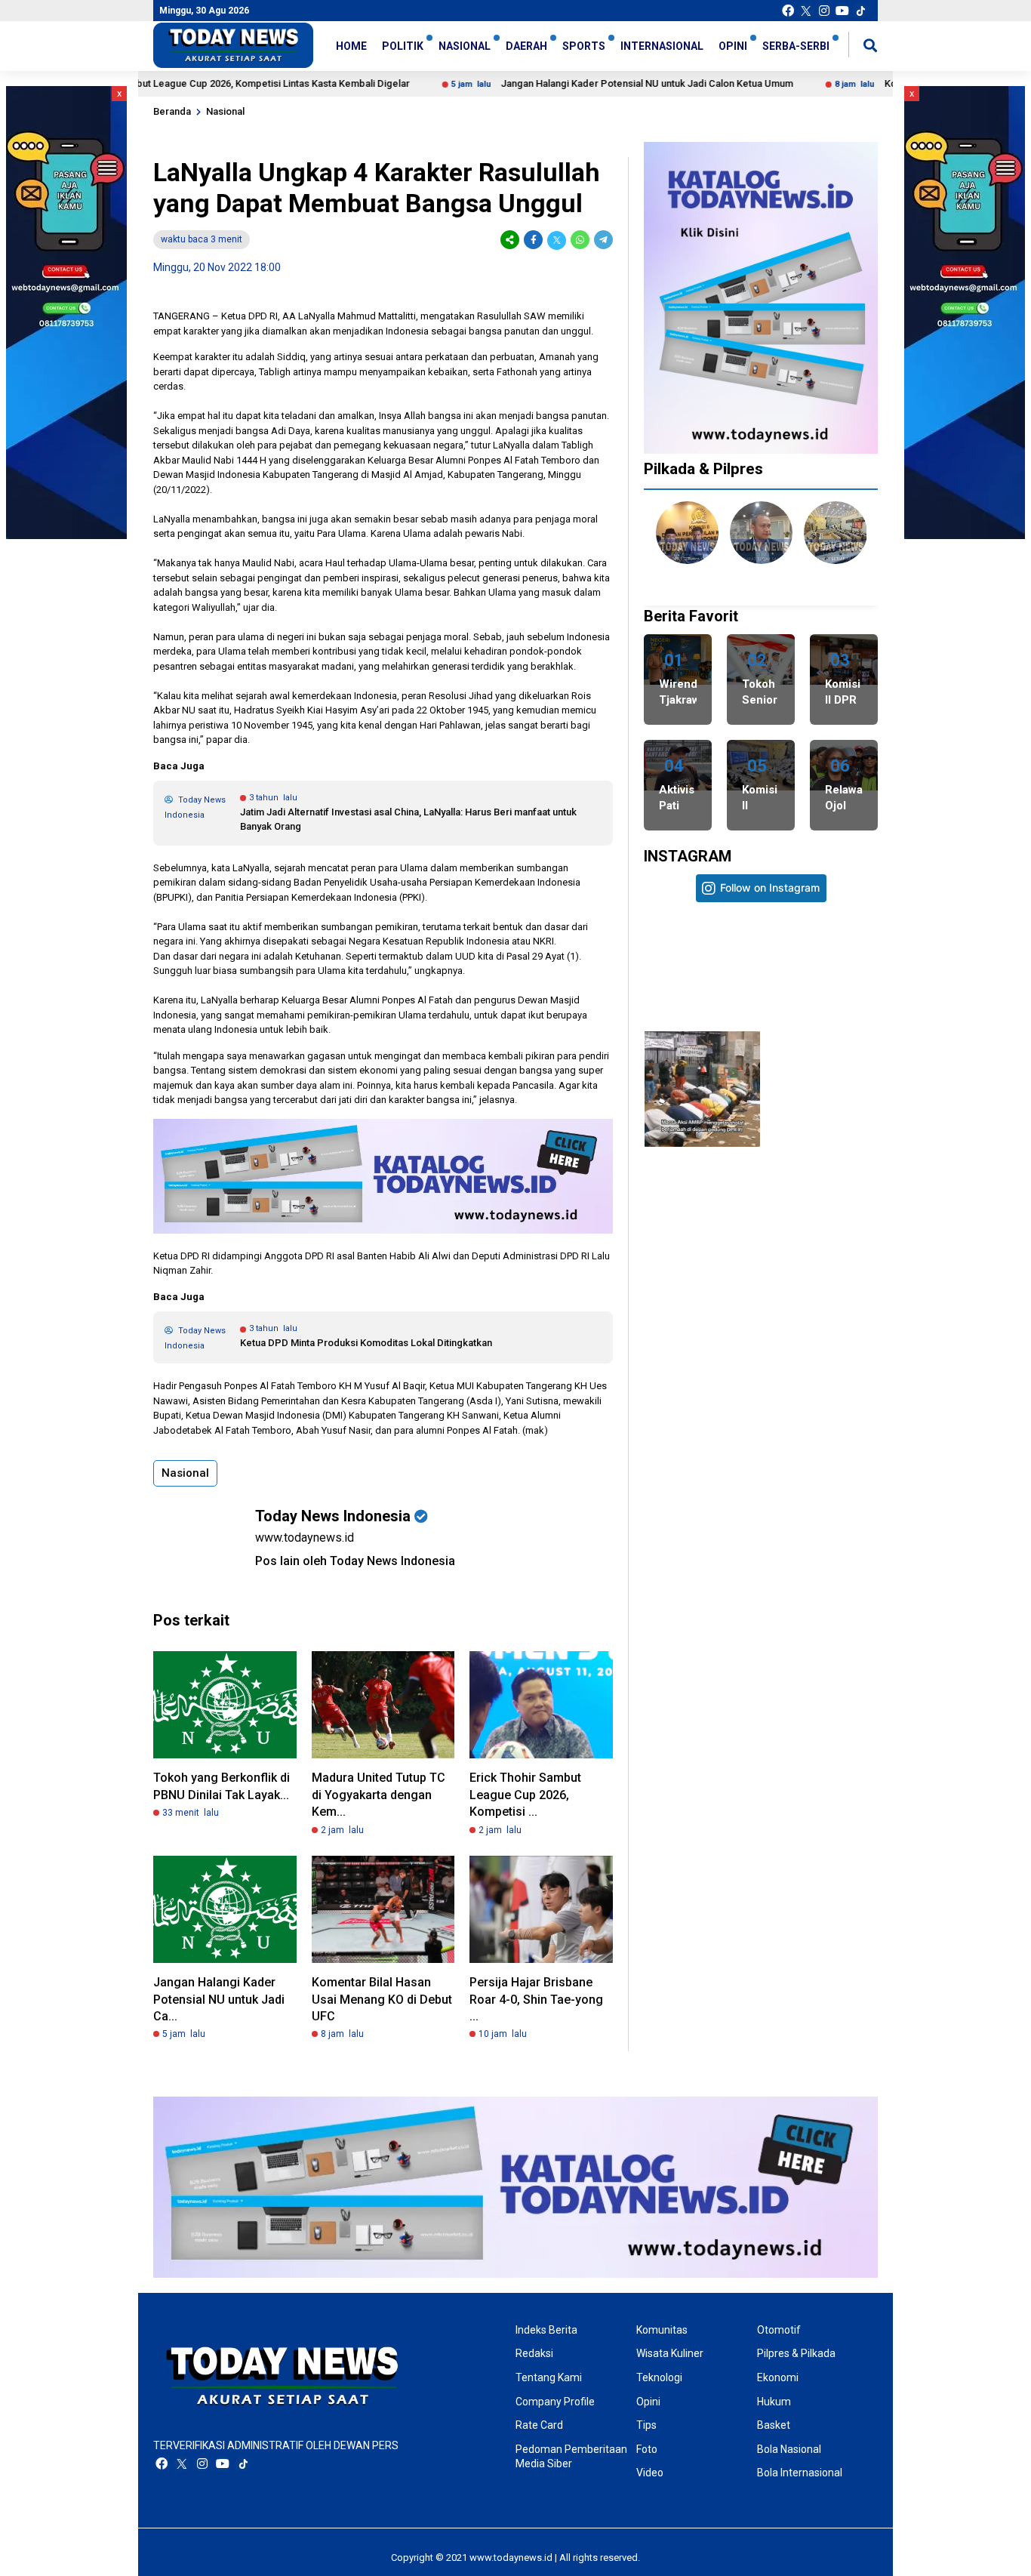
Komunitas (662, 2330)
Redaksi (534, 2353)
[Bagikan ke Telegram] (602, 240)
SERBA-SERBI (796, 46)
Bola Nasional (789, 2449)
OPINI (733, 46)
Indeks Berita (546, 2330)
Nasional (225, 111)
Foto (647, 2449)
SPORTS (584, 46)
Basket (774, 2425)
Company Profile (555, 2402)
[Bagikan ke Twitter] (557, 240)
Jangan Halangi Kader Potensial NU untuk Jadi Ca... (219, 1999)
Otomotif (779, 2330)
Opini (648, 2402)
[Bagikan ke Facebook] (533, 240)
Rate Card (539, 2425)
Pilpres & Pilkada (796, 2353)
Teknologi (659, 2377)
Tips (646, 2425)
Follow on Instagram (770, 887)
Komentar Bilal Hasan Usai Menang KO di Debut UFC (382, 1999)
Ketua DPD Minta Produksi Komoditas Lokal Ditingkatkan (366, 1343)
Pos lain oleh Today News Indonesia (355, 1561)
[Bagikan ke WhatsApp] (580, 240)
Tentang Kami (549, 2377)
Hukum (774, 2402)
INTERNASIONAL (662, 46)
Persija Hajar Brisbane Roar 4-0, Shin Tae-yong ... (536, 1999)
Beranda (172, 111)
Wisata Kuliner (670, 2353)
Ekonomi (778, 2377)
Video (650, 2473)
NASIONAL (465, 46)
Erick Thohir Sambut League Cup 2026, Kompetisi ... (525, 1795)
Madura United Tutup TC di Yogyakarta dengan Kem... (379, 1795)
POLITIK (403, 46)
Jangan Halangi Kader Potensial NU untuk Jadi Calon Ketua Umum (578, 83)
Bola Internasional (800, 2473)
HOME (351, 46)
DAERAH (526, 46)
